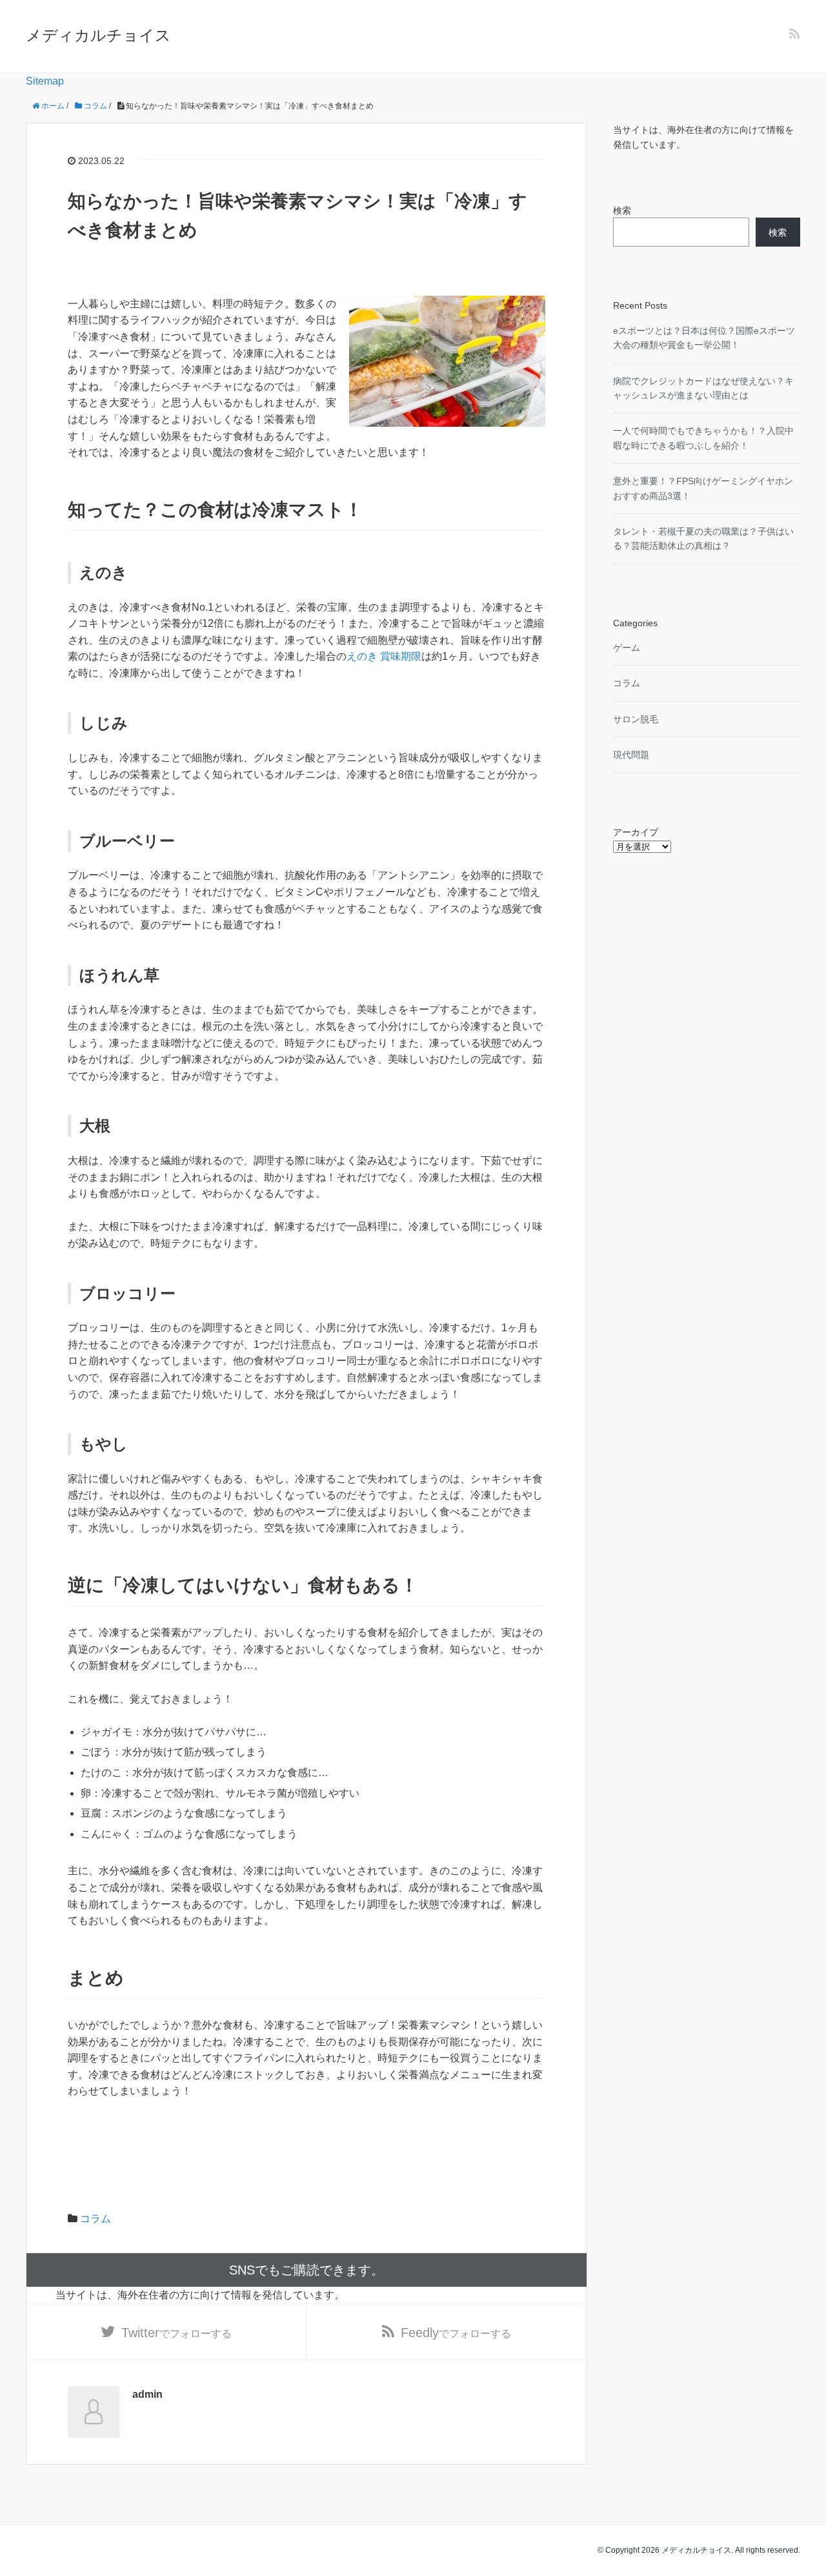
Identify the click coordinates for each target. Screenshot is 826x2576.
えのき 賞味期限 (384, 656)
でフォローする (176, 2333)
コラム (96, 2219)
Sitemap (45, 81)
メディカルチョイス (98, 35)
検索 (622, 210)
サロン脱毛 (636, 719)
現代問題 (631, 755)
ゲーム (627, 648)
